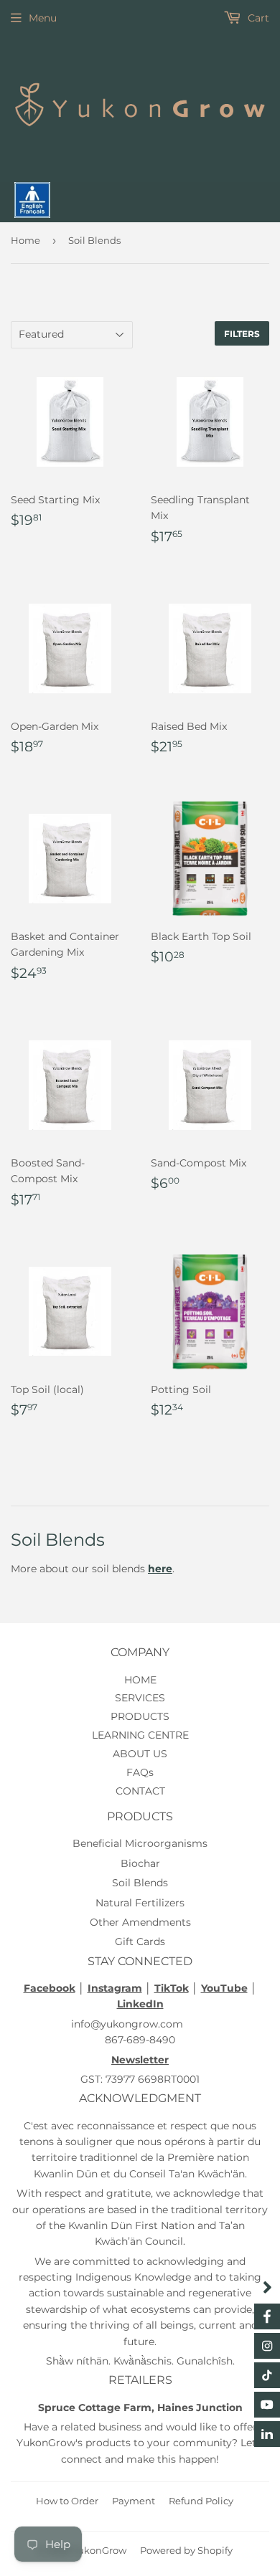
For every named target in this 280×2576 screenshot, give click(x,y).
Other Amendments (140, 1922)
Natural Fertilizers (140, 1903)
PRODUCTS (140, 1716)
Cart (257, 18)
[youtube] (267, 2405)
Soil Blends (140, 1883)
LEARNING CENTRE (140, 1735)
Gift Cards (140, 1941)
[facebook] (267, 2316)
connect (81, 2459)
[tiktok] (267, 2375)
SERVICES (140, 1698)
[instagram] (267, 2346)
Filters (242, 334)
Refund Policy (201, 2501)
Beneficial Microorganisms (140, 1843)
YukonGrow (99, 2550)
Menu (43, 18)
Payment (134, 2501)
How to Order (67, 2501)
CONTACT (140, 1791)
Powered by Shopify (186, 2550)
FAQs (140, 1772)
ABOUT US (140, 1754)
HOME (140, 1680)
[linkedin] (267, 2434)
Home (25, 240)
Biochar (140, 1863)
